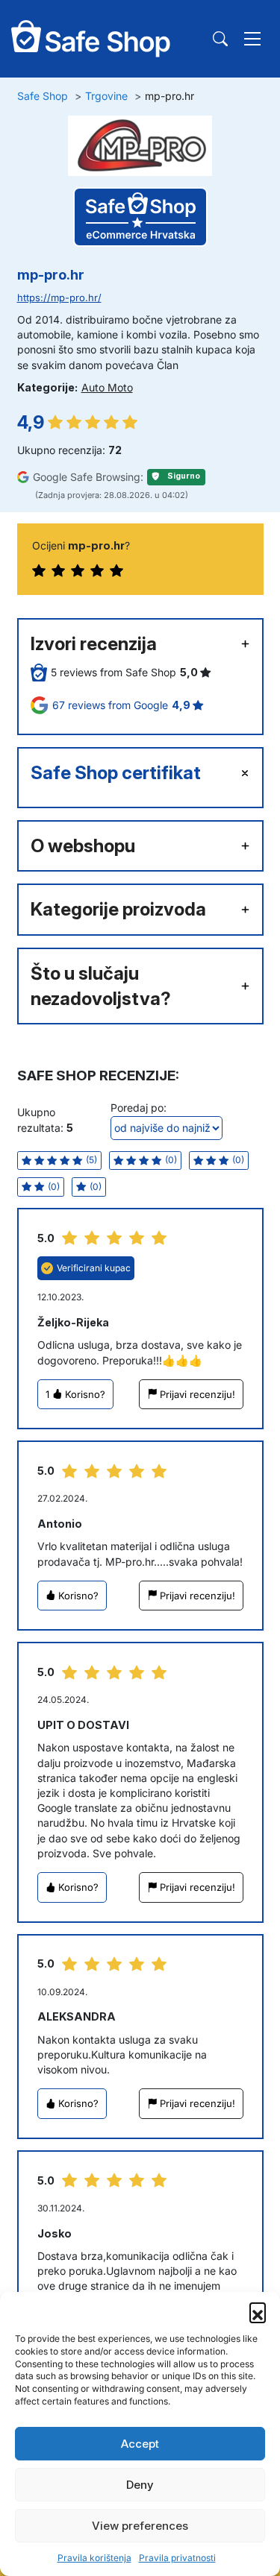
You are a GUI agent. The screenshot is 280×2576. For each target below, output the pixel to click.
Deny (140, 2485)
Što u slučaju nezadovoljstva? (101, 986)
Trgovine (106, 96)
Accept (140, 2444)
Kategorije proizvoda (118, 909)
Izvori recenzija (94, 644)
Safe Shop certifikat (116, 773)
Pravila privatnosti (177, 2558)
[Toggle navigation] (252, 39)
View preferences (140, 2526)
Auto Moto (107, 387)
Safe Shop (43, 96)
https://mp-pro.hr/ (59, 298)
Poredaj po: (139, 1108)
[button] (258, 2311)
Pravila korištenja (94, 2558)
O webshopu (83, 846)
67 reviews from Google (122, 705)
